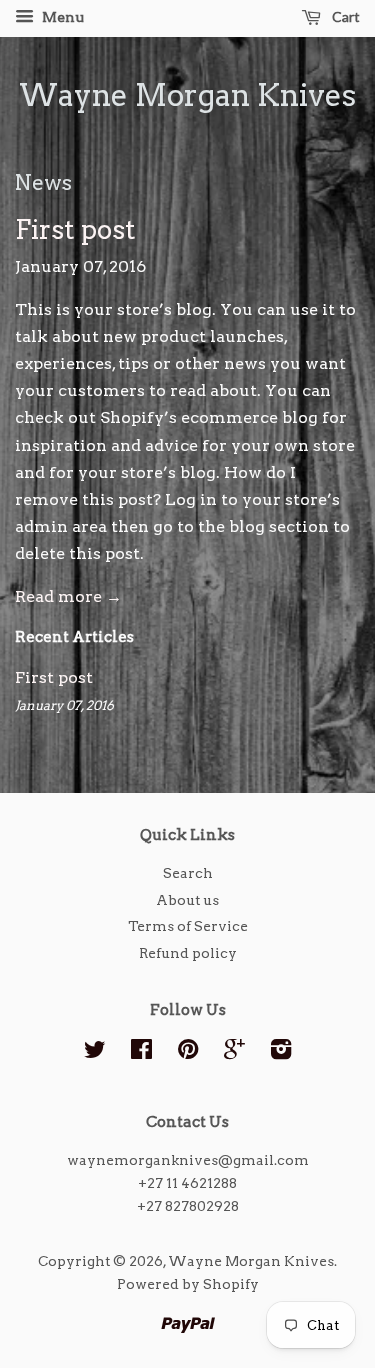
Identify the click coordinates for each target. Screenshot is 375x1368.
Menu (61, 17)
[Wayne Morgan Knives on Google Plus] (234, 1053)
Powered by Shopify (188, 1284)
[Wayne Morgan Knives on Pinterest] (188, 1053)
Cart (344, 16)
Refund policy (188, 953)
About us (187, 900)
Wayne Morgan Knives (187, 95)
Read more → (68, 596)
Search (188, 873)
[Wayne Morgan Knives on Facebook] (141, 1053)
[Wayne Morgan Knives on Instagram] (281, 1053)
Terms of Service (188, 926)
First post (75, 229)
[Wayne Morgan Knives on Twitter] (95, 1053)
